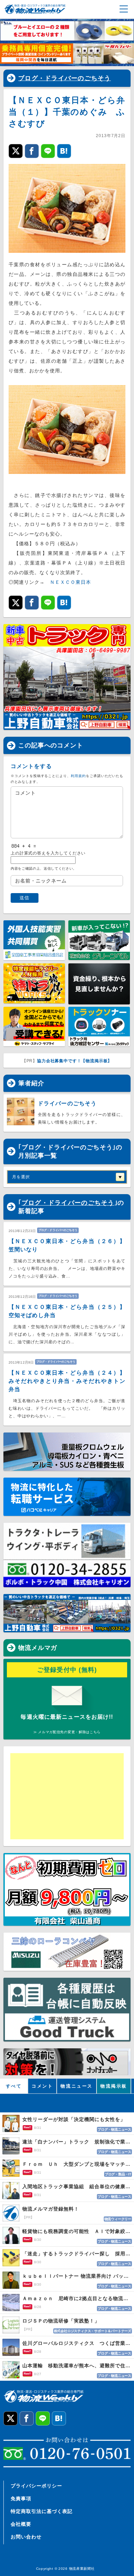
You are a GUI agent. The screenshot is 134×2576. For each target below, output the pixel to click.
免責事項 (21, 2499)
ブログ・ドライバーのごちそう (65, 78)
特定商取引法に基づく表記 (42, 2511)
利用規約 (78, 776)
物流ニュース (77, 2086)
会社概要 (21, 2524)
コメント (42, 2086)
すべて (14, 2086)
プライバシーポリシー (36, 2486)
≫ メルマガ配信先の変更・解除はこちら (67, 1732)
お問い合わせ (26, 2537)
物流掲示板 (114, 2086)
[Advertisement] (64, 1796)
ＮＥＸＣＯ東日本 (70, 582)
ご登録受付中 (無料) (67, 1670)
